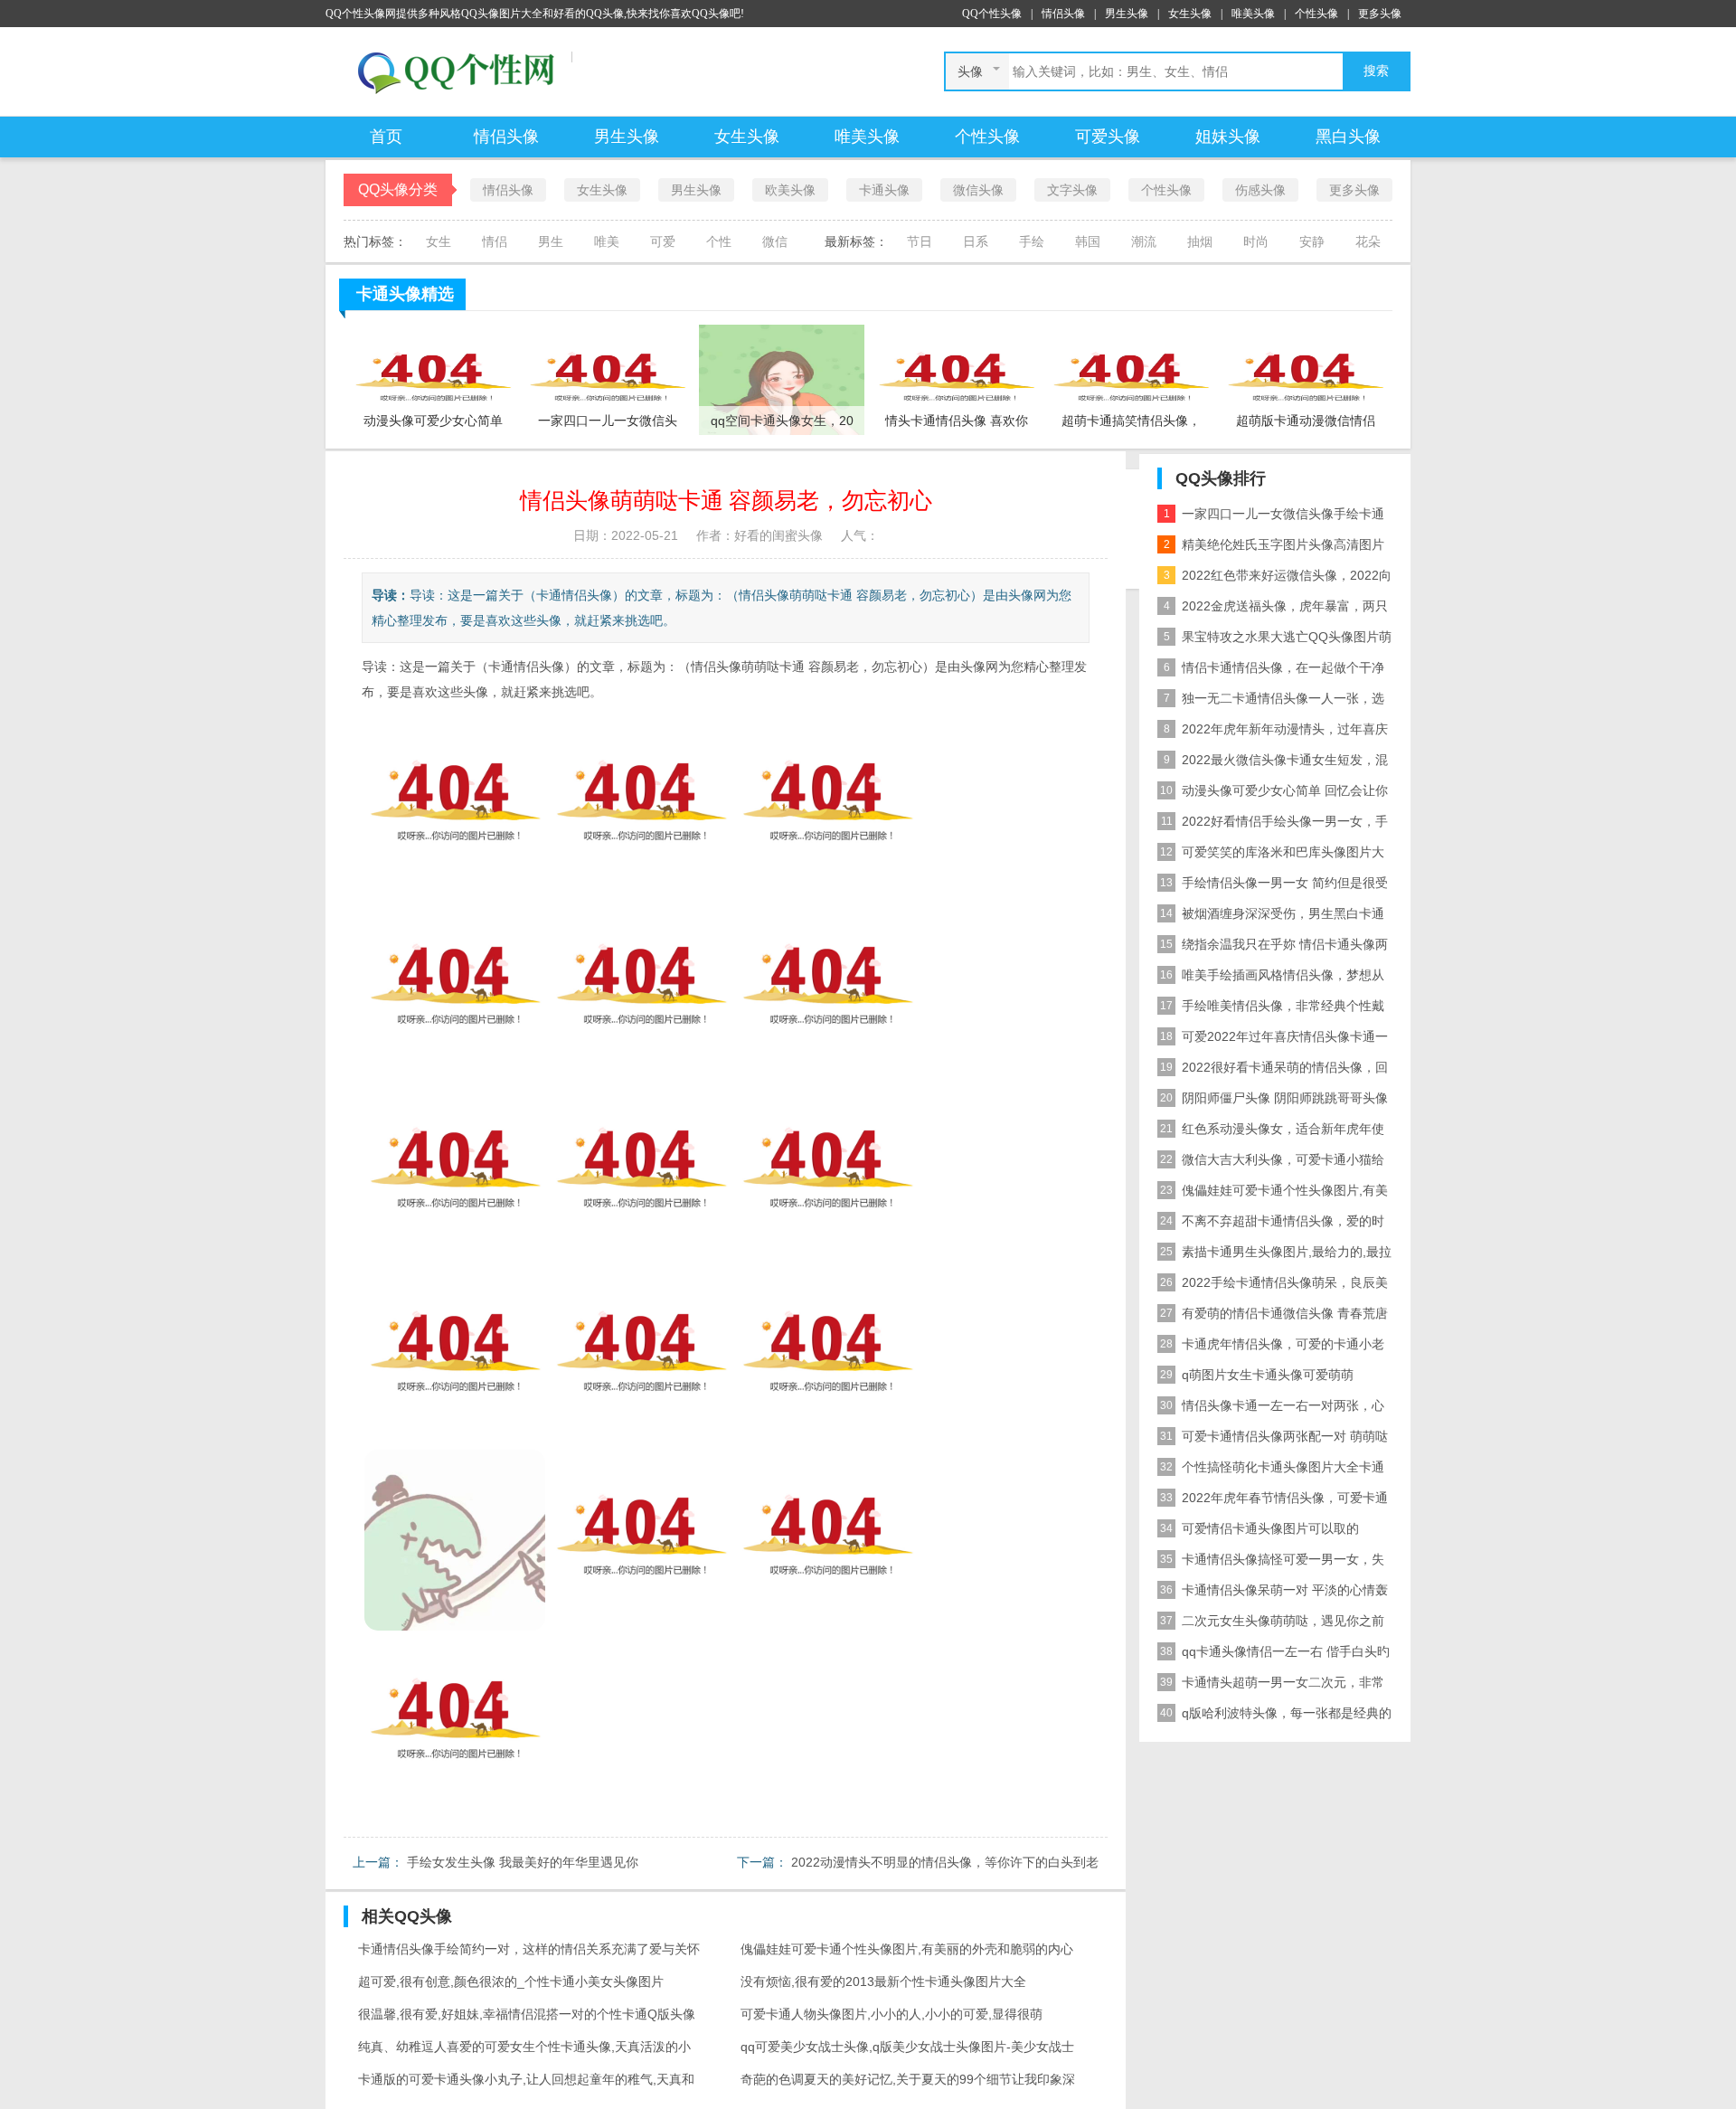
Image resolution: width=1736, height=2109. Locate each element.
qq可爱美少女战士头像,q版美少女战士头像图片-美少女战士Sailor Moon (907, 2051)
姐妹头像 (1228, 137)
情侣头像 (1063, 14)
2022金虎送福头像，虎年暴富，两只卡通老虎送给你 (1273, 610)
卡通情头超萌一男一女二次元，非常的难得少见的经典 (1271, 1686)
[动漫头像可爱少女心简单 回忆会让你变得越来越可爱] (433, 379)
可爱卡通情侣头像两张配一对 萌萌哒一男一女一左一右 (1273, 1440)
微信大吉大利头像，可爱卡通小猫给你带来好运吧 (1271, 1163)
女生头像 (1190, 14)
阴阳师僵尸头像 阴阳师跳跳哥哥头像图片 (1273, 1102)
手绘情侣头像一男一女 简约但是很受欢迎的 (1273, 887)
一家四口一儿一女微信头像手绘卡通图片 (1271, 518)
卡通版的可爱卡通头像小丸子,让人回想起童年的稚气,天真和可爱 (526, 2084)
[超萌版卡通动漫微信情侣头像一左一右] (1305, 379)
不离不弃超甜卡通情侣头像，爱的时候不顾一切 (1271, 1225)
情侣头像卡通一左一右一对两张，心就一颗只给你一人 (1271, 1409)
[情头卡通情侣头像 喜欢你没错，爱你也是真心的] (956, 379)
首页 (386, 137)
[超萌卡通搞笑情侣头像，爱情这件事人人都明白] (1131, 379)
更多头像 (1380, 14)
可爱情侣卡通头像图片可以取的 (1260, 1528)
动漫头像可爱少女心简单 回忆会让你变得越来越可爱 (1273, 794)
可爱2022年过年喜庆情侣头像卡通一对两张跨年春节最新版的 (1273, 1040)
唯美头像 (1253, 14)
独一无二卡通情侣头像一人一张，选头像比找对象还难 (1271, 702)
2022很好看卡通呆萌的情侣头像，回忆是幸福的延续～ (1273, 1071)
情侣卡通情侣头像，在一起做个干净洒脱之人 (1271, 671)
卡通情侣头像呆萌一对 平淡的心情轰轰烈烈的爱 (1273, 1594)
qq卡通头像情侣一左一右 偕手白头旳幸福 (1274, 1655)
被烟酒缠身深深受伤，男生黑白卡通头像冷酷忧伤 (1271, 917)
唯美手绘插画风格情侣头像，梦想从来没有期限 (1271, 979)
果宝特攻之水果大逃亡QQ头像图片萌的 (1274, 641)
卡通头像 (884, 190)
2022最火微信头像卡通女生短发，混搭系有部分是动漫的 (1273, 764)
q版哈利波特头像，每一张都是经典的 (1276, 1713)
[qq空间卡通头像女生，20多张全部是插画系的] (782, 379)
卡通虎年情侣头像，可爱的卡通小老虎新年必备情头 (1271, 1348)
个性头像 (1316, 14)
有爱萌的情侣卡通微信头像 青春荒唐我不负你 (1273, 1317)
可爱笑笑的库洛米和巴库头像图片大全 (1271, 856)
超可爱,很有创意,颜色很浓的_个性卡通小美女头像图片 (511, 1981)
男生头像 (1127, 14)
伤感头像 (1260, 190)
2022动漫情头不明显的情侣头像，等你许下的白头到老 (945, 1862)
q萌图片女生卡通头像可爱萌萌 (1257, 1375)
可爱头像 (1108, 137)
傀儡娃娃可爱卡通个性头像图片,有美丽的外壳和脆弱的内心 (907, 1949)
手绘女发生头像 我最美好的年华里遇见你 (523, 1862)
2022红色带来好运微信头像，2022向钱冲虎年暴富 (1274, 579)
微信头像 (978, 190)
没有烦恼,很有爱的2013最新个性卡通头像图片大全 (883, 1981)
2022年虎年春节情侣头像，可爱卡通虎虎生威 (1273, 1502)
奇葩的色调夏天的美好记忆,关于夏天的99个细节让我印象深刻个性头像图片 (908, 2084)
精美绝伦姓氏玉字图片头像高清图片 (1274, 544)
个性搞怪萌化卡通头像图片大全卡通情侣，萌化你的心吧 (1271, 1471)
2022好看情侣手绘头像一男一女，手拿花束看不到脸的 (1273, 825)
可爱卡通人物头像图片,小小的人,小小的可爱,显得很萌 (892, 2014)
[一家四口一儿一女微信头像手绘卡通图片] (607, 379)
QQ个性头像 (992, 14)
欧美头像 (790, 190)
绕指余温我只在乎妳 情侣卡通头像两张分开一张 (1273, 948)
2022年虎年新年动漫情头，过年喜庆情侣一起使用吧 (1273, 733)
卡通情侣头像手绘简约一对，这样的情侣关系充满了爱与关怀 (529, 1949)
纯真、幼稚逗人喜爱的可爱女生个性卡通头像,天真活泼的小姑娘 (524, 2051)
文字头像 (1072, 190)
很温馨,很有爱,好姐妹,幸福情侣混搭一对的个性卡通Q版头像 (527, 2014)
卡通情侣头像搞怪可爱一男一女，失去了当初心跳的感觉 (1271, 1563)
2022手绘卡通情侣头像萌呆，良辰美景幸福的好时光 (1273, 1286)
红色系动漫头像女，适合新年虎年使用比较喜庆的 (1271, 1133)
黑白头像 (1348, 137)
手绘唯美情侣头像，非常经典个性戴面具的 (1271, 1010)
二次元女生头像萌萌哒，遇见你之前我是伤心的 (1271, 1625)
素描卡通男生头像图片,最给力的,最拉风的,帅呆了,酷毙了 (1274, 1256)
